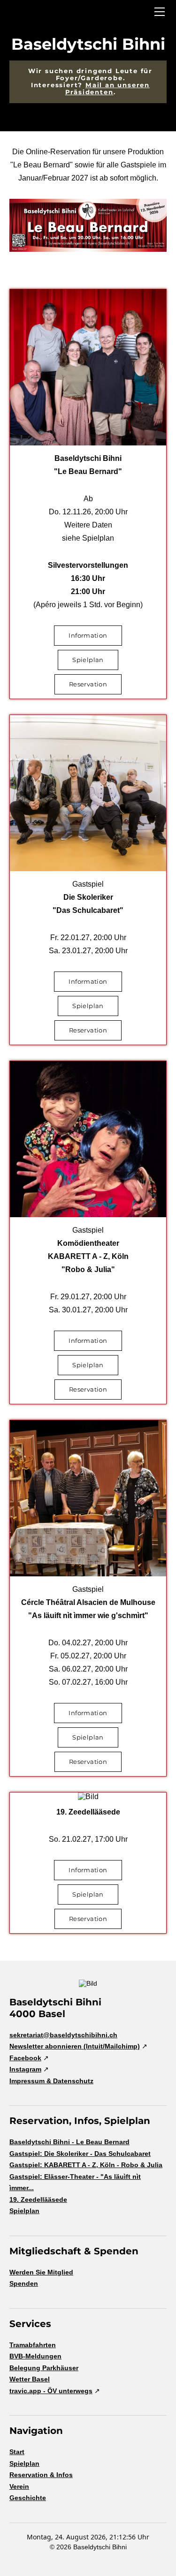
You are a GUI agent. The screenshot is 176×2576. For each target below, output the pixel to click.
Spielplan (24, 2211)
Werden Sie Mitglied (41, 2272)
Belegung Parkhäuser (44, 2368)
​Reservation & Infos (41, 2475)
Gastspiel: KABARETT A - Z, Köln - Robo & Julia (86, 2165)
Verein (19, 2486)
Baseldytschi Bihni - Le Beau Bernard (69, 2142)
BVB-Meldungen (35, 2356)
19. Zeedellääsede (38, 2199)
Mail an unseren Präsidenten (107, 88)
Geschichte (28, 2498)
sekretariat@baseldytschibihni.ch (63, 2035)
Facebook (25, 2058)
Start (17, 2452)
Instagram (25, 2069)
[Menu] (160, 12)
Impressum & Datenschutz (51, 2081)
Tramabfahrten (33, 2345)
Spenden (24, 2283)
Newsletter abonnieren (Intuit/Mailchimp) (75, 2046)
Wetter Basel (30, 2379)
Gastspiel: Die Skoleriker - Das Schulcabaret (80, 2154)
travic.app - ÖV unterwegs (51, 2391)
